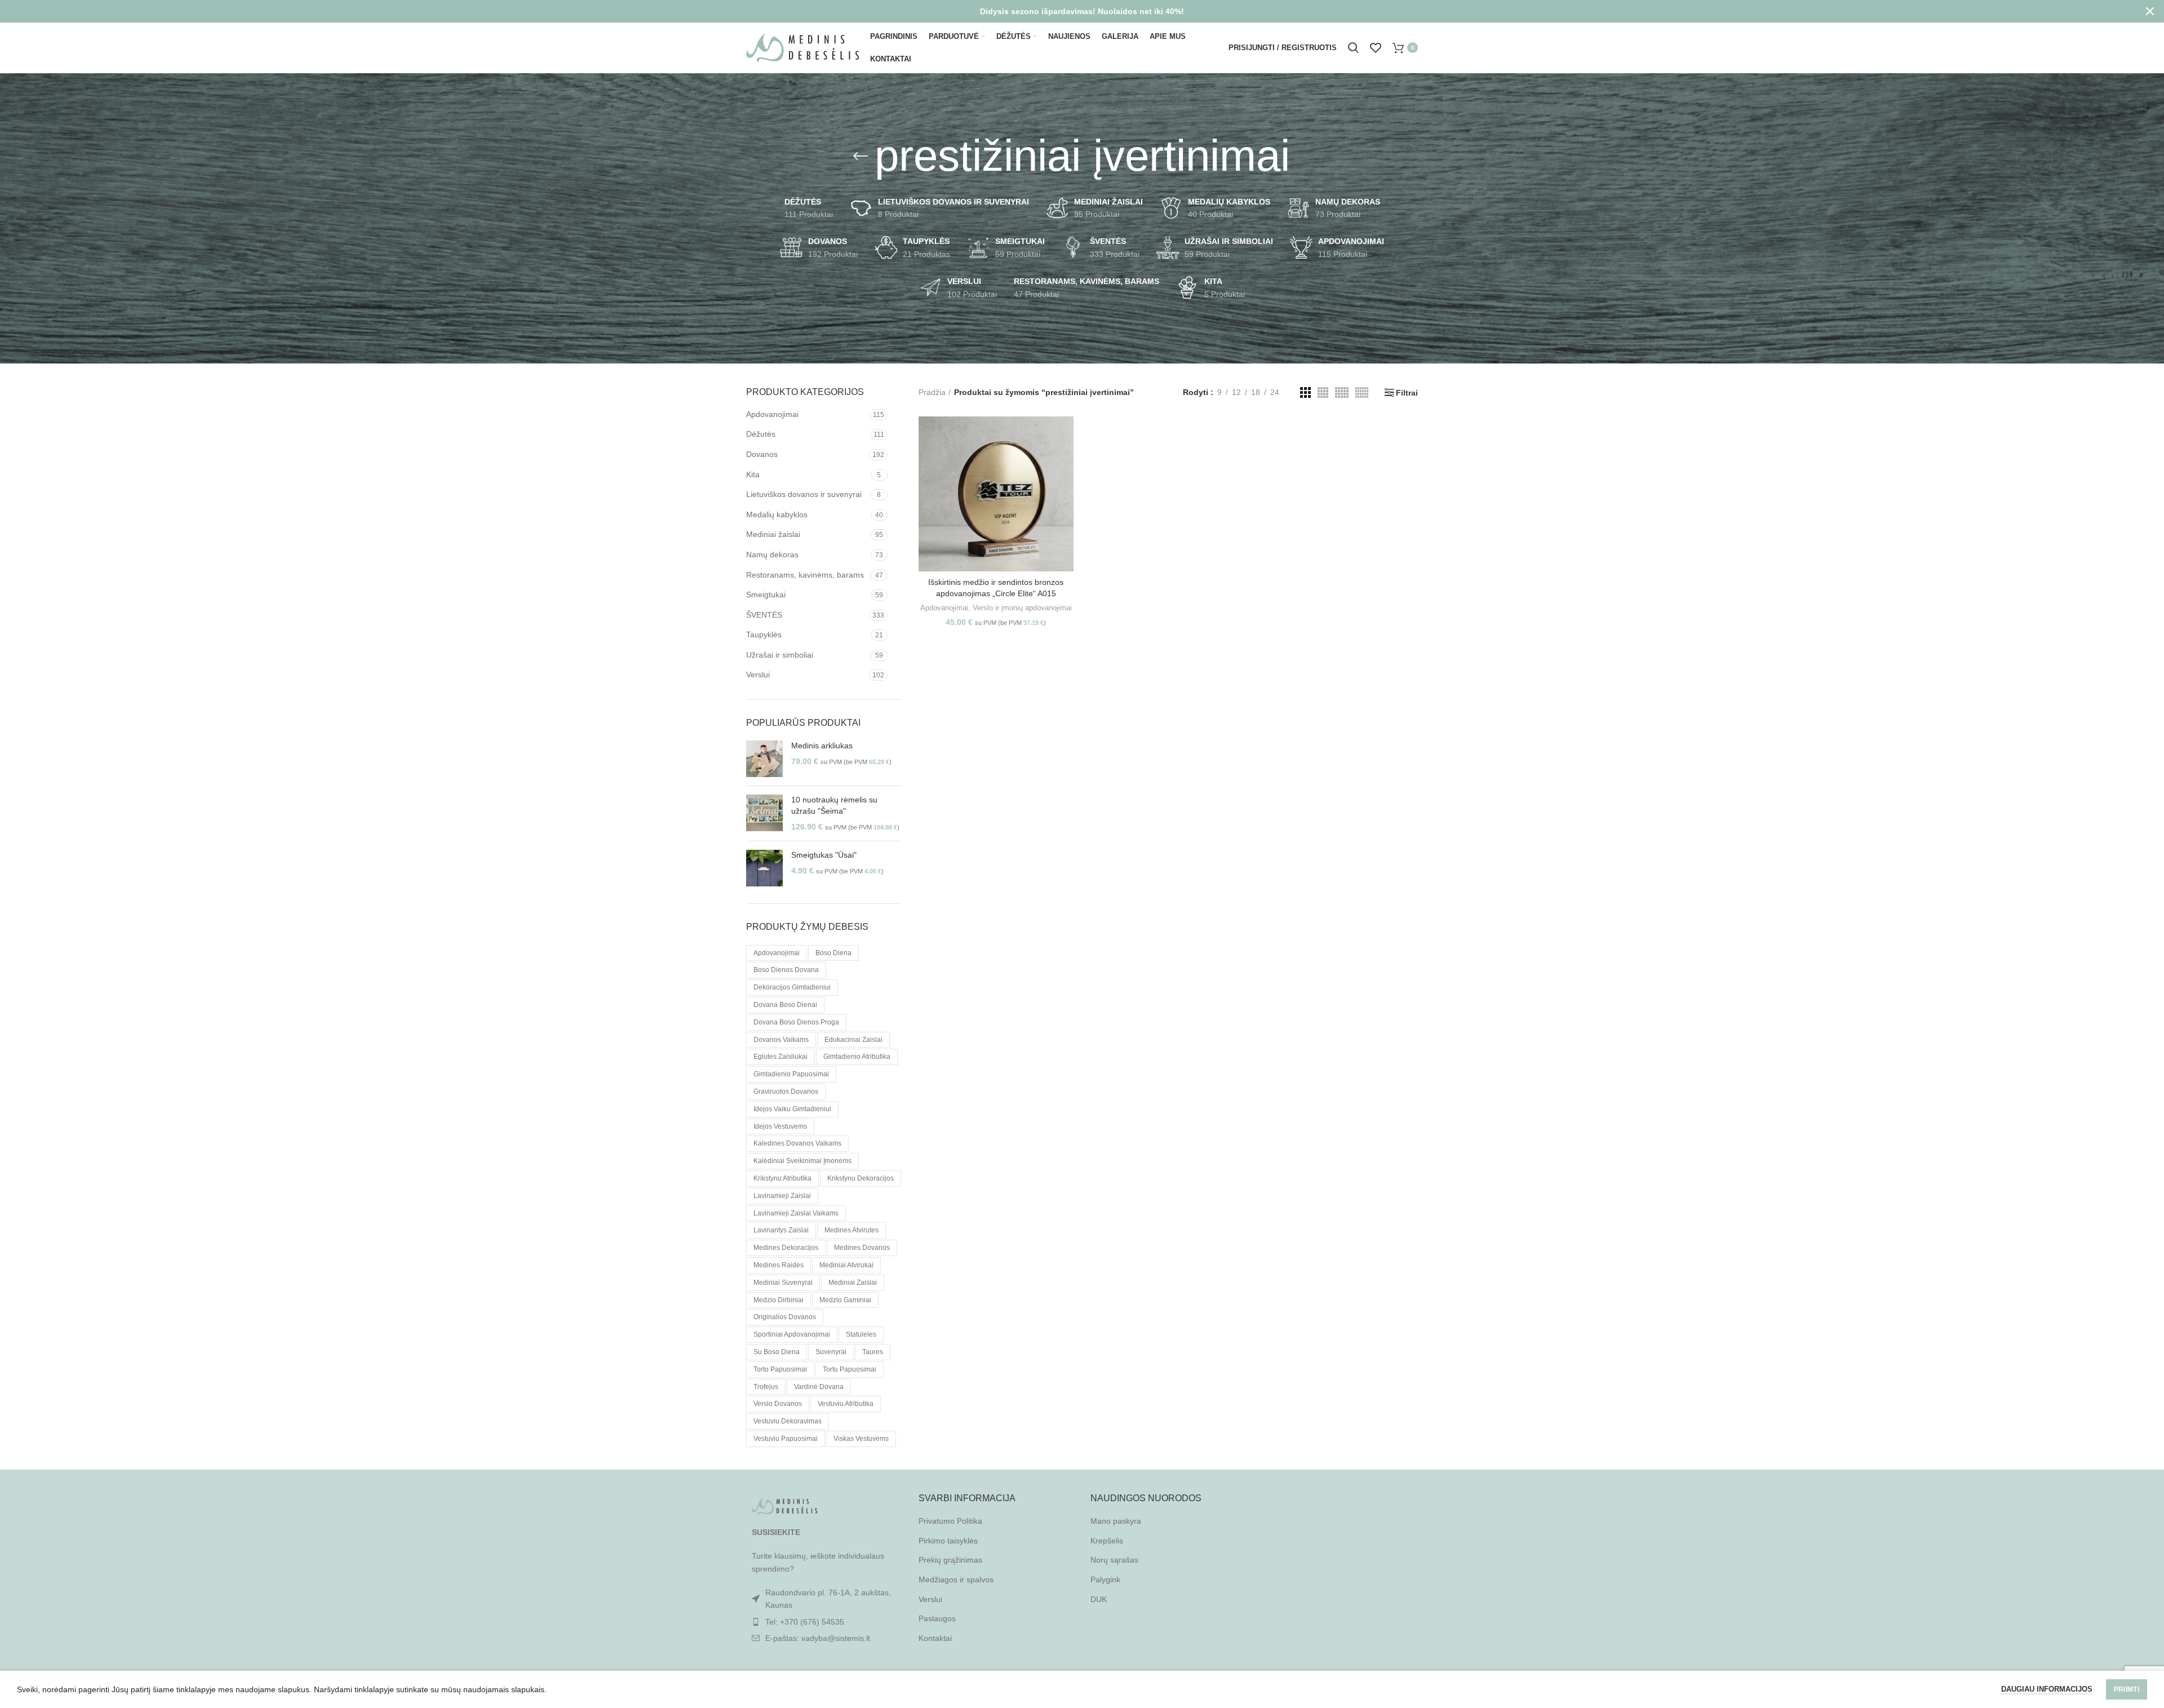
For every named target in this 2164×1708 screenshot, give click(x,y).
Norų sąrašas (1114, 1560)
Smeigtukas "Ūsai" (824, 855)
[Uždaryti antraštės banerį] (2150, 11)
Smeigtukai (766, 595)
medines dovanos (862, 1248)
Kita (753, 474)
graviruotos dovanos (786, 1092)
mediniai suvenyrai (783, 1283)
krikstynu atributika (782, 1178)
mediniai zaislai (853, 1283)
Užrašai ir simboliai (780, 655)
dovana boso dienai (785, 1005)
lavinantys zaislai (781, 1230)
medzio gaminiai (845, 1300)
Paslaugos (937, 1618)
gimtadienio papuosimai (791, 1074)
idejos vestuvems (780, 1126)
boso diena (833, 953)
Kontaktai (935, 1638)
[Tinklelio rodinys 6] (1362, 392)
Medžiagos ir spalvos (956, 1580)
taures (873, 1352)
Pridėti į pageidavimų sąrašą (1065, 485)
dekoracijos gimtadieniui (792, 987)
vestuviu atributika (846, 1404)
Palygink (1105, 1580)
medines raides (779, 1265)
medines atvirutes (852, 1230)
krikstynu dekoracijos (861, 1178)
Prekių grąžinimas (950, 1560)
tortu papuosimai (850, 1369)
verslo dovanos (778, 1404)
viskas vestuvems (861, 1439)
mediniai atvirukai (846, 1265)
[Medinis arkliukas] (764, 759)
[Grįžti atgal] (861, 156)
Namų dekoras (772, 554)
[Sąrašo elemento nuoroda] (824, 1622)
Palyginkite (1065, 435)
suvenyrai (831, 1352)
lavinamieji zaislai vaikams (796, 1213)
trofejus (766, 1387)
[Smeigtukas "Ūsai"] (764, 868)
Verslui (758, 675)
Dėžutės (761, 434)
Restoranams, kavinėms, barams (805, 575)
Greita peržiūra (1065, 460)
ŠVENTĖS (764, 615)
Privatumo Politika (950, 1521)
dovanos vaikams (781, 1040)
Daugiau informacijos (2047, 1689)
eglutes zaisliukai (781, 1057)
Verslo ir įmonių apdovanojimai (1022, 608)
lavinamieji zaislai (782, 1196)
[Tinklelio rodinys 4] (1323, 392)
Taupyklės (764, 635)
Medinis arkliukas (822, 746)
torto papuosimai (780, 1369)
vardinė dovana (819, 1387)
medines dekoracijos (786, 1248)
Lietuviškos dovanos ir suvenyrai (804, 494)
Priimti (2127, 1689)
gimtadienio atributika (857, 1057)
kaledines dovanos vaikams (797, 1143)
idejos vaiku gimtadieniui (792, 1109)
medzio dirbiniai (779, 1300)
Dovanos (762, 454)
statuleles (861, 1334)
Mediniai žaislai (773, 534)
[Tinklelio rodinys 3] (1305, 392)
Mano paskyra (1116, 1521)
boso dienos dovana (786, 970)
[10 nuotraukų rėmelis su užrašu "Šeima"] (764, 813)
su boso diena (777, 1352)
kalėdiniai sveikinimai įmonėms (802, 1161)
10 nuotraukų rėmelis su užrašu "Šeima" (834, 805)
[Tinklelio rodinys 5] (1342, 392)
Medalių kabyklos (777, 514)
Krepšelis (1107, 1541)
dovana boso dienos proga (796, 1022)
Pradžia (932, 392)
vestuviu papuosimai (786, 1439)
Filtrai (1407, 393)
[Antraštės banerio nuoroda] (1065, 11)
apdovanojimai (777, 953)
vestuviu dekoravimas (788, 1421)
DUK (1099, 1599)
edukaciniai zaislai (853, 1040)
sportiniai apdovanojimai (792, 1334)
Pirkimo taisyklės (948, 1541)
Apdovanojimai (772, 414)
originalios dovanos (785, 1317)
